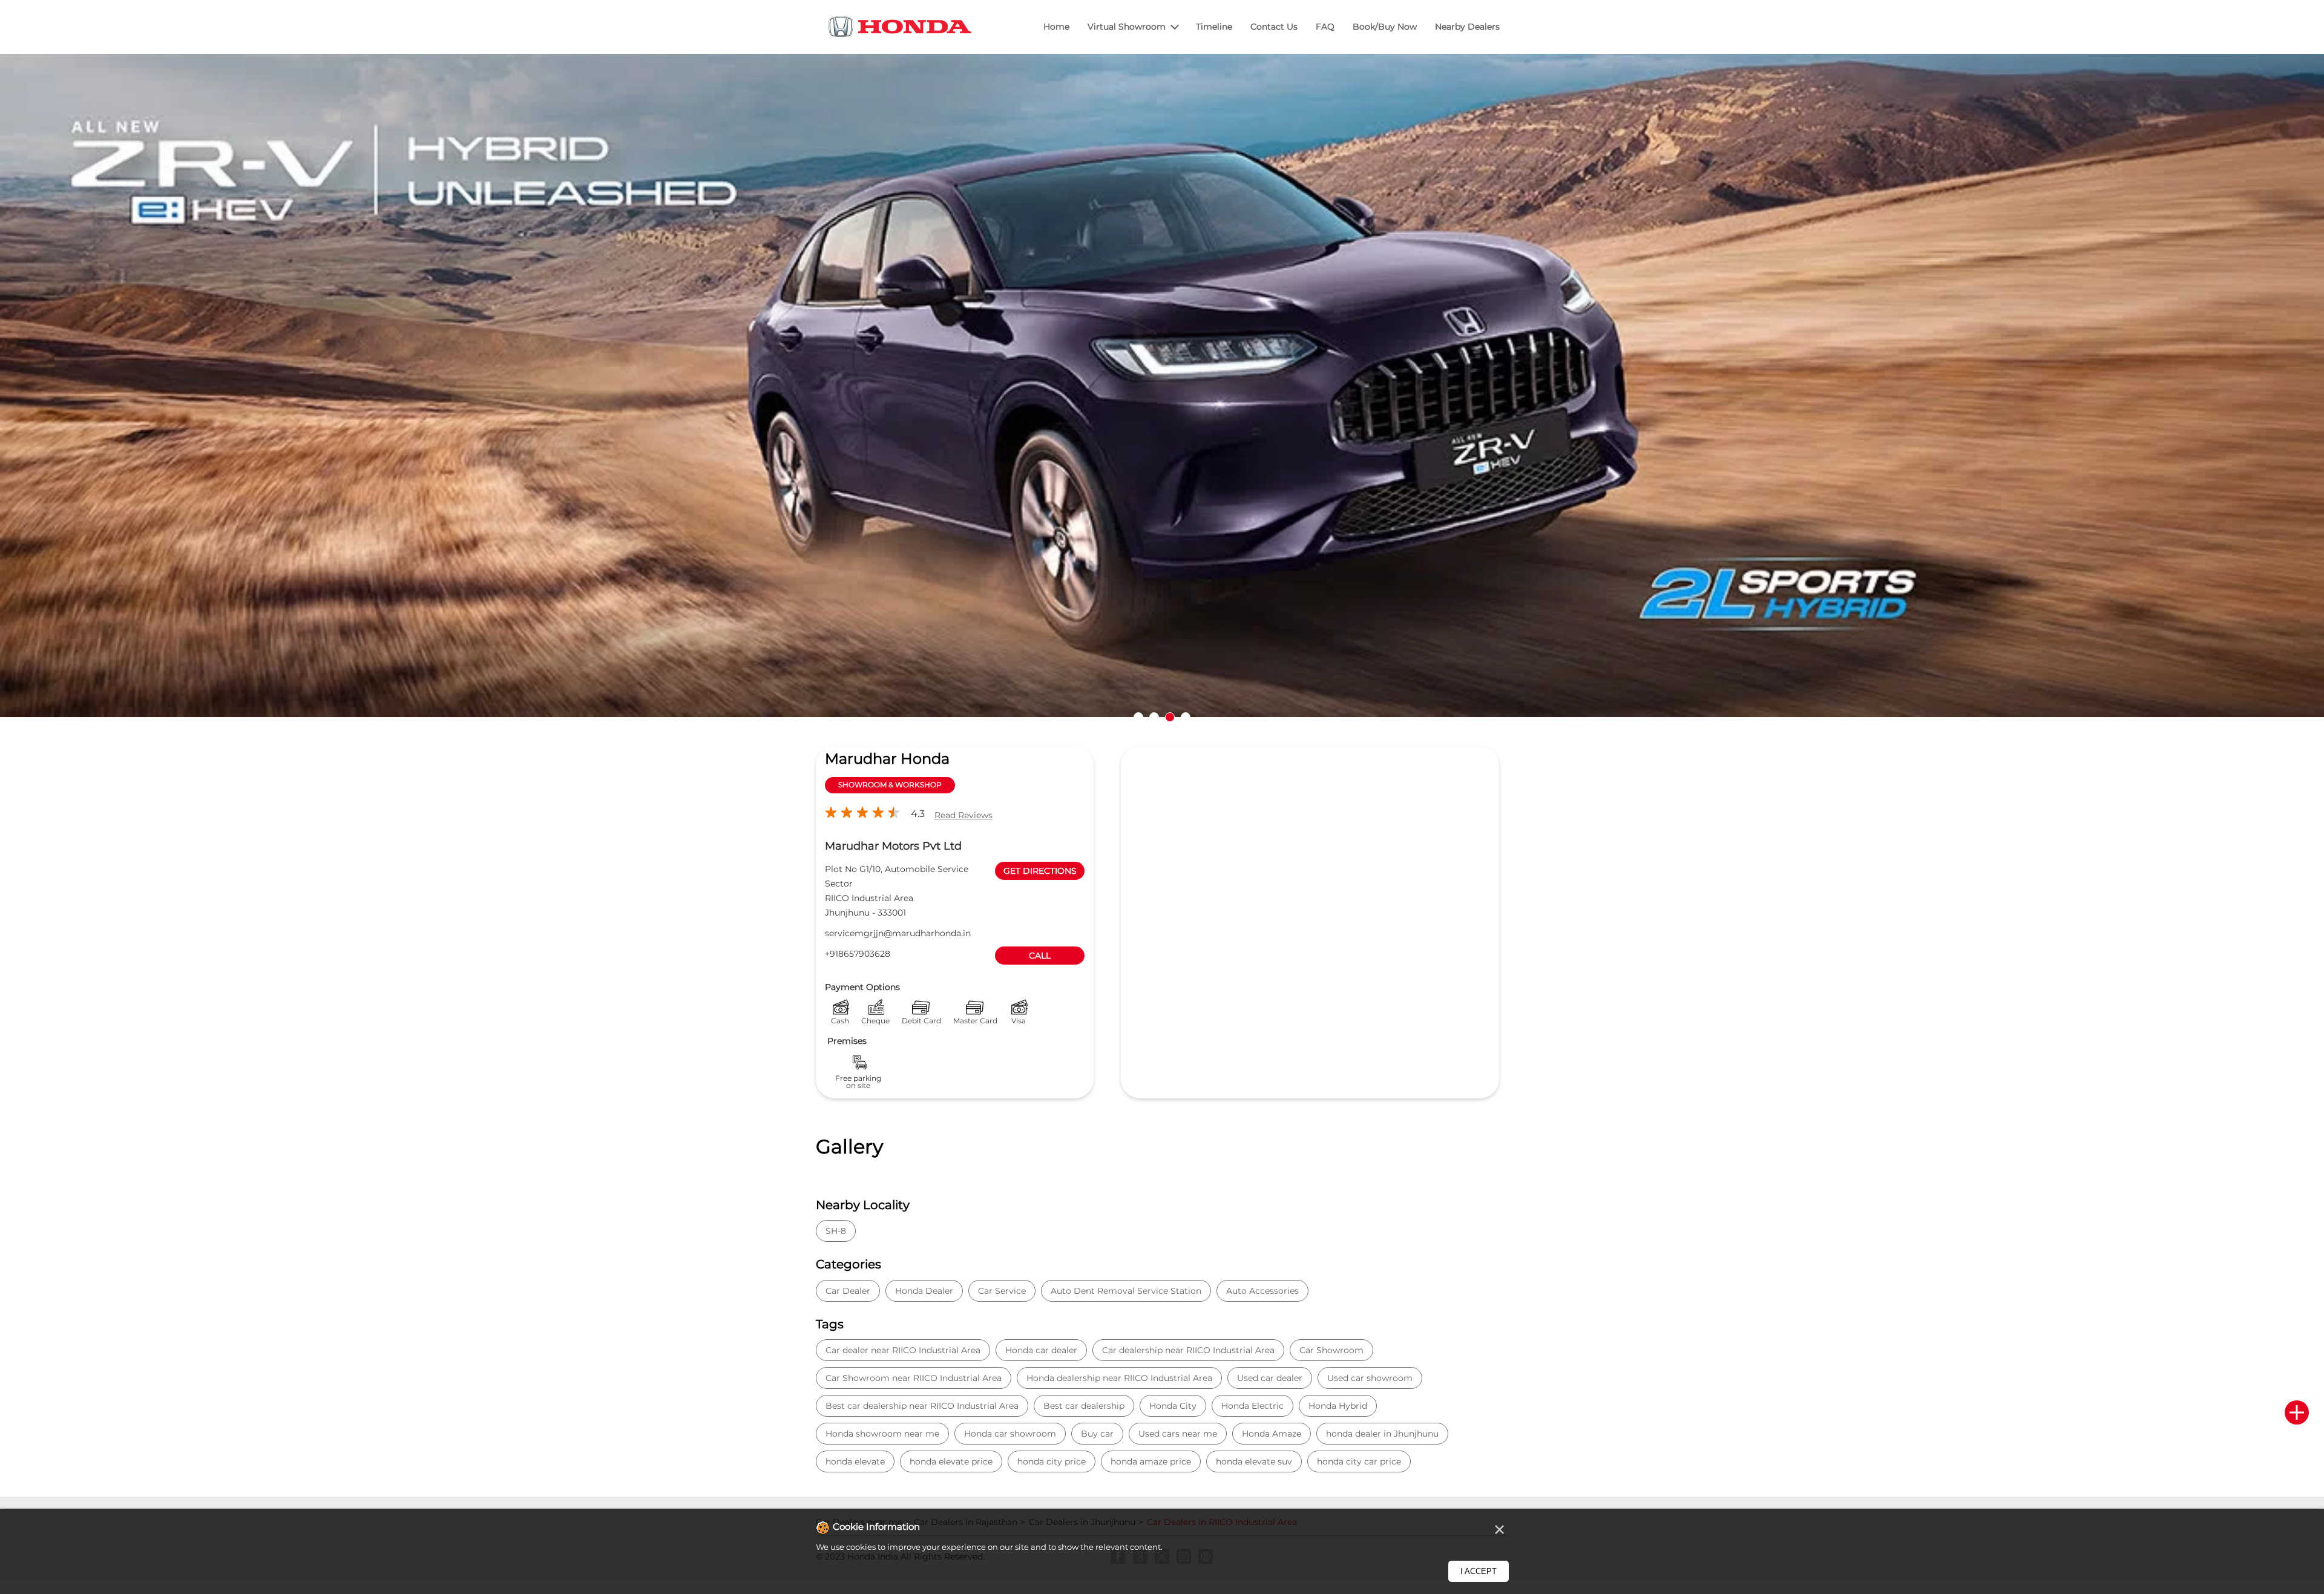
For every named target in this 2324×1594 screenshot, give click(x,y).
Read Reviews (963, 815)
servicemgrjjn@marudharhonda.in (898, 933)
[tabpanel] (1162, 394)
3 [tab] (1170, 717)
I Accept (1479, 1571)
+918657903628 (858, 954)
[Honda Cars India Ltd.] (901, 29)
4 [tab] (1186, 717)
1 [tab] (1138, 717)
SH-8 (836, 1231)
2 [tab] (1154, 717)
